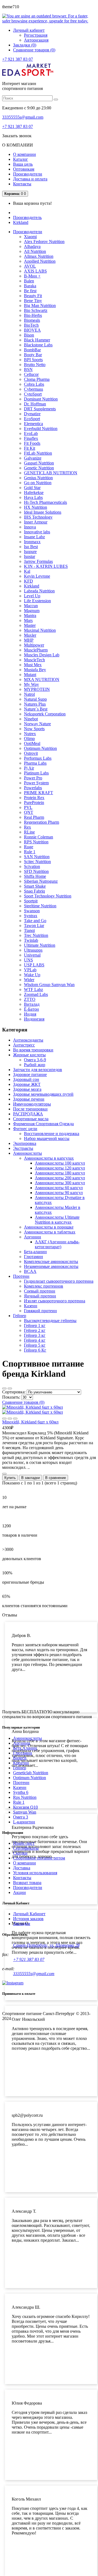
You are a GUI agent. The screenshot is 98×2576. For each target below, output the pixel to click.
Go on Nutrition (38, 483)
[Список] (4, 1388)
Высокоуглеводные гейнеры (50, 1321)
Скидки (20, 1853)
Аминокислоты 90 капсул (59, 1193)
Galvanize (33, 458)
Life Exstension (37, 601)
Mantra (30, 616)
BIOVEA (32, 330)
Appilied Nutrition (40, 261)
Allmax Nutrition (39, 256)
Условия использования (35, 1873)
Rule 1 (30, 852)
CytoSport (33, 394)
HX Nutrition (36, 507)
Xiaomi (30, 237)
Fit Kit (30, 448)
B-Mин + (32, 276)
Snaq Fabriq (34, 891)
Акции (19, 1892)
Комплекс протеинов (44, 1286)
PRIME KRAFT (39, 793)
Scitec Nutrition (37, 862)
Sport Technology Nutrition (48, 896)
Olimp (29, 739)
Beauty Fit (33, 296)
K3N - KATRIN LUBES (46, 566)
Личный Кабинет (29, 1914)
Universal (32, 955)
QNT (29, 812)
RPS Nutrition (36, 842)
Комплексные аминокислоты (51, 1261)
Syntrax (31, 916)
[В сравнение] (15, 1419)
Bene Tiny (33, 301)
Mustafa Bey (35, 670)
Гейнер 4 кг (35, 1340)
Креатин (21, 1763)
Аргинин (33, 1237)
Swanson (32, 911)
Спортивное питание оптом (39, 1858)
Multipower (34, 645)
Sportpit (31, 901)
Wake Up (32, 975)
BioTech (31, 325)
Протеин (21, 1783)
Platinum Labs (36, 773)
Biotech (20, 1758)
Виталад (32, 1004)
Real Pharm (34, 817)
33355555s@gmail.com (23, 117)
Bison (29, 335)
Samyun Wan (25, 1812)
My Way (31, 684)
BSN (28, 369)
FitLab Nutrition (38, 453)
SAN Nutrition (37, 857)
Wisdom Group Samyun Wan (49, 985)
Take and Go (35, 921)
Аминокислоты (27, 1738)
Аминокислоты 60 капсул (59, 1188)
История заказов (28, 1919)
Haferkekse (34, 492)
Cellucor (31, 374)
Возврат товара (27, 1883)
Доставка (22, 1868)
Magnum (32, 611)
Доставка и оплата (30, 179)
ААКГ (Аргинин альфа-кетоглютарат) (57, 1244)
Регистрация (36, 35)
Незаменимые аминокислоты (51, 1266)
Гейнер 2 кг (35, 1330)
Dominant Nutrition (41, 399)
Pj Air (29, 768)
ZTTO (30, 999)
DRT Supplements (40, 409)
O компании (24, 1863)
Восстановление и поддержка (52, 1134)
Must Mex (33, 665)
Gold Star (32, 488)
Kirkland (21, 222)
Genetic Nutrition (39, 468)
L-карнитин (24, 1822)
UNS (28, 960)
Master (30, 625)
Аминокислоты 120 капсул (60, 1168)
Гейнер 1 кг (35, 1325)
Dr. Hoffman (35, 404)
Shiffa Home (35, 876)
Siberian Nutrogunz (41, 881)
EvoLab (31, 433)
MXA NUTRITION (42, 679)
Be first (30, 291)
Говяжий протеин (40, 1311)
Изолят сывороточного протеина (55, 1301)
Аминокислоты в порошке (49, 1227)
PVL (28, 807)
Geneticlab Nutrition (31, 1773)
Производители (28, 174)
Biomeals (32, 320)
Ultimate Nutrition (40, 945)
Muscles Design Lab (42, 655)
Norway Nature (37, 724)
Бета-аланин (35, 1252)
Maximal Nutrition (40, 630)
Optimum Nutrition (40, 748)
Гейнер (20, 1768)
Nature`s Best (36, 709)
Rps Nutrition (25, 1797)
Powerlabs (33, 788)
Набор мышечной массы (47, 1138)
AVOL (30, 266)
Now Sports (34, 729)
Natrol (29, 694)
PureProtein (34, 802)
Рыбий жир (35, 1065)
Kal (27, 571)
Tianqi (29, 930)
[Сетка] (10, 1388)
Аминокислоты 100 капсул (60, 1163)
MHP (29, 640)
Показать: (11, 1397)
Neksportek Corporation (45, 714)
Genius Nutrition (38, 478)
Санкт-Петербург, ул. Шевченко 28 (46, 1945)
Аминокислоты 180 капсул (60, 1173)
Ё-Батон (31, 1009)
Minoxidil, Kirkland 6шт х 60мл (30, 1422)
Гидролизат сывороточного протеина (59, 1281)
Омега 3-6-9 (35, 1060)
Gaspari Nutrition (39, 463)
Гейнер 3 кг (35, 1335)
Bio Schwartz (36, 310)
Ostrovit (31, 753)
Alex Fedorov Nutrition (44, 242)
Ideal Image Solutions (43, 512)
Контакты (22, 184)
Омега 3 (21, 1817)
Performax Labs (38, 758)
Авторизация (36, 40)
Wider (29, 980)
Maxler (30, 635)
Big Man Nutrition (40, 305)
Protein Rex (34, 798)
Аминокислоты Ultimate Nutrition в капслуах (57, 1220)
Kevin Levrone (37, 576)
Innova (30, 527)
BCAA (30, 1271)
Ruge (29, 847)
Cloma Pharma (37, 379)
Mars (28, 620)
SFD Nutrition (36, 871)
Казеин (31, 1306)
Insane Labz (34, 537)
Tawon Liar (34, 926)
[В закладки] (4, 1419)
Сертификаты (26, 1848)
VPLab (30, 970)
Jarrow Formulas (38, 561)
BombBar (32, 350)
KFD (28, 581)
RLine (29, 832)
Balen (29, 281)
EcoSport (32, 419)
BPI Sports (33, 360)
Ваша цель (23, 164)
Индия (30, 1014)
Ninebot (31, 719)
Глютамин (33, 1257)
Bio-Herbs (33, 315)
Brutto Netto (35, 365)
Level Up (32, 596)
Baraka (30, 286)
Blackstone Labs (38, 345)
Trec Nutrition (36, 935)
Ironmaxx (32, 542)
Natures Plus (35, 704)
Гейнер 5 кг (35, 1345)
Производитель (27, 217)
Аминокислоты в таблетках (50, 1232)
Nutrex (30, 734)
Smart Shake (35, 886)
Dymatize (32, 414)
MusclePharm (36, 650)
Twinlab (31, 940)
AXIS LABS (35, 271)
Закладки (22, 1924)
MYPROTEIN (37, 689)
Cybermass (33, 389)
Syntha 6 (21, 1792)
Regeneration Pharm (42, 822)
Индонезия (34, 1019)
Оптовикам (24, 169)
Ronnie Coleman (39, 837)
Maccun (31, 606)
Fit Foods (32, 443)
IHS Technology (38, 517)
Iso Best (31, 547)
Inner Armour (36, 522)
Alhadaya (32, 246)
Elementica (33, 424)
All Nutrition (35, 251)
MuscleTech (34, 660)
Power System (36, 783)
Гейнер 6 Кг (35, 1350)
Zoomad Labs (36, 994)
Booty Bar (33, 355)
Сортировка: (14, 1392)
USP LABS (34, 965)
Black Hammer (37, 340)
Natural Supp (35, 699)
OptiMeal (32, 743)
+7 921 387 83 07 (18, 59)
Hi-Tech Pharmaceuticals (45, 502)
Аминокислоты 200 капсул (60, 1178)
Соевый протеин (40, 1291)
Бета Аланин (25, 1748)
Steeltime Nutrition (40, 906)
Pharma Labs (35, 763)
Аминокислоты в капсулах (49, 1158)
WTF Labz (33, 989)
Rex (27, 827)
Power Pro (33, 778)
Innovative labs (37, 532)
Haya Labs (33, 497)
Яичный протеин (40, 1296)
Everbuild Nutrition (41, 429)
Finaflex (31, 438)
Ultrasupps (33, 950)
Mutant (30, 675)
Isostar (30, 556)
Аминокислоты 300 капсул (60, 1183)
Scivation (32, 866)
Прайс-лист (24, 1843)
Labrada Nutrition (39, 591)
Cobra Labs (34, 384)
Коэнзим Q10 (25, 1807)
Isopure (30, 552)
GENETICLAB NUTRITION (51, 473)
